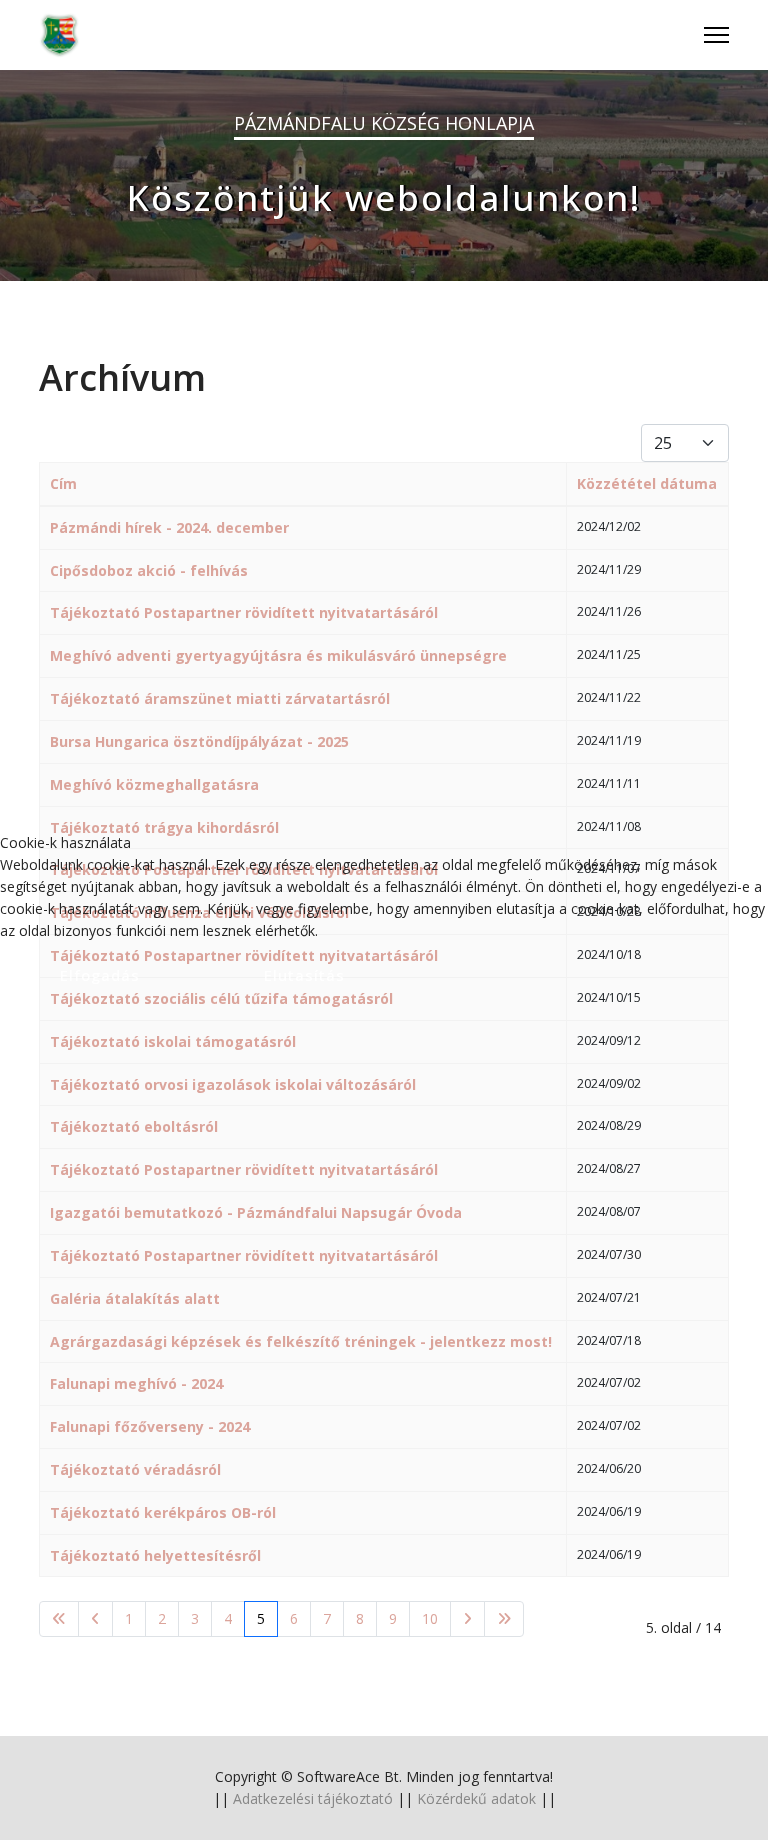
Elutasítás (304, 975)
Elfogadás (100, 975)
